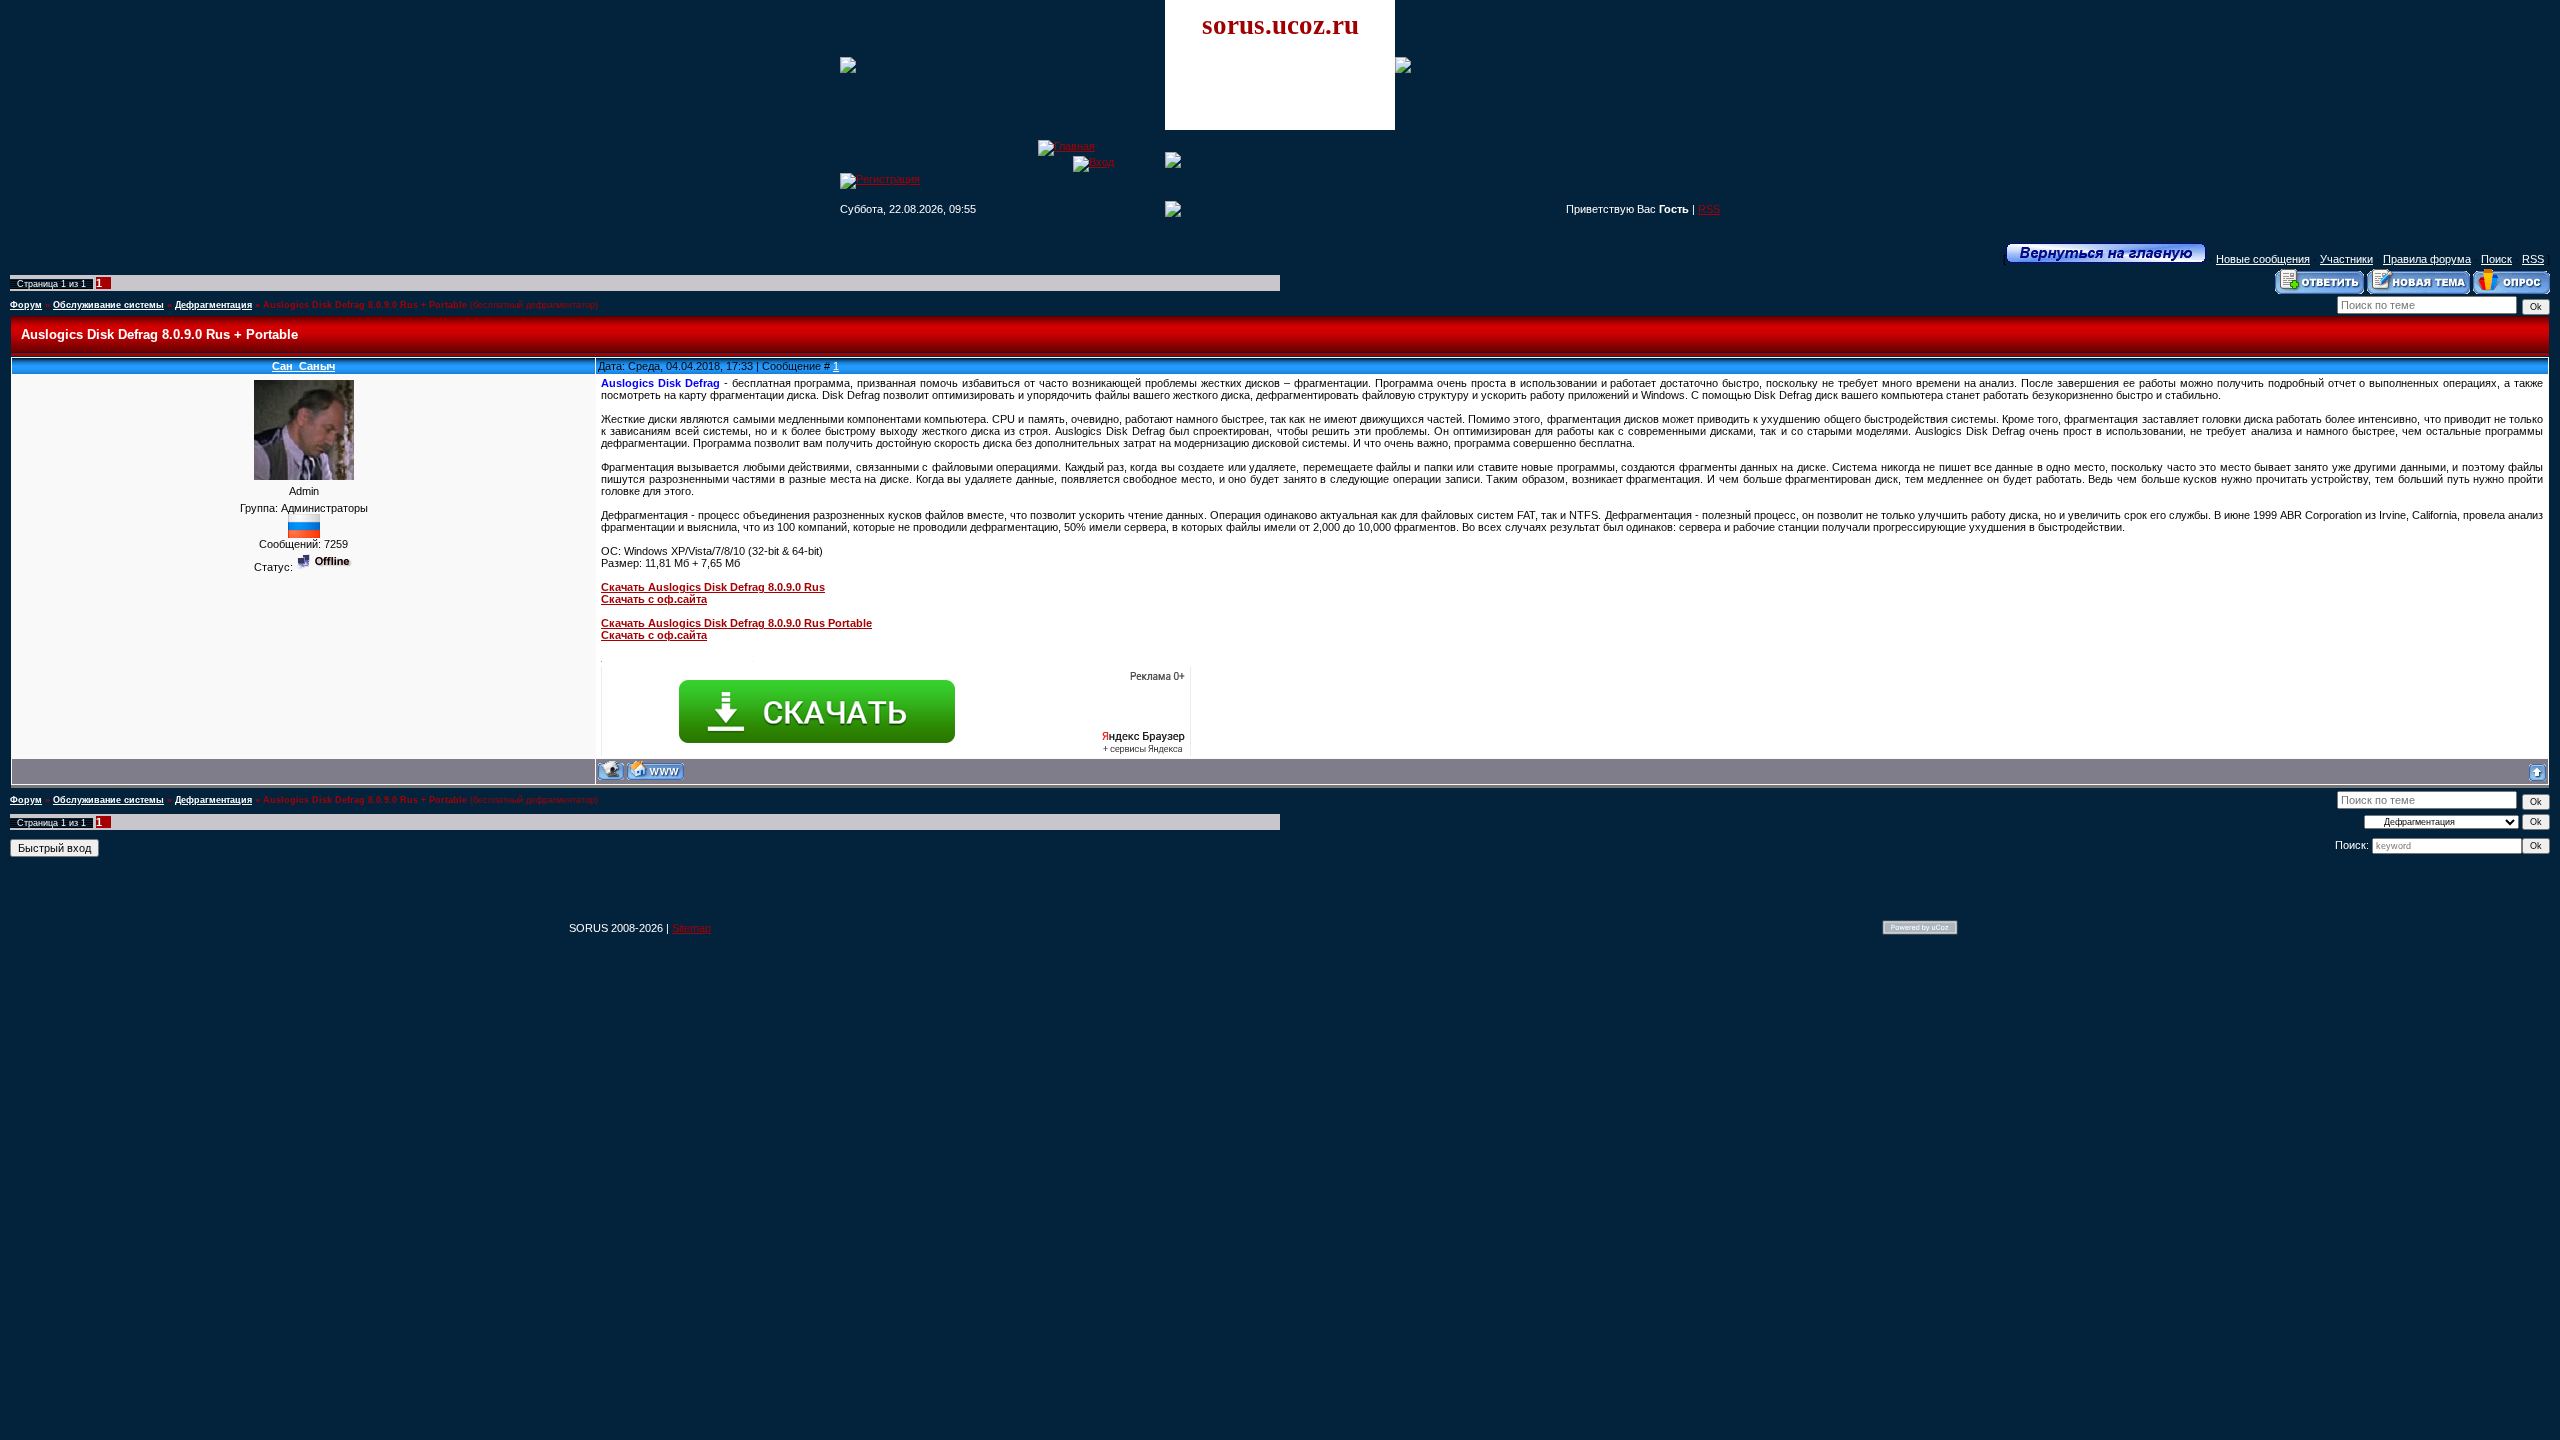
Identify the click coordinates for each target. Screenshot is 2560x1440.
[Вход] (1093, 162)
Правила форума (2427, 259)
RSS (1709, 209)
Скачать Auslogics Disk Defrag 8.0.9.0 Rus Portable (736, 623)
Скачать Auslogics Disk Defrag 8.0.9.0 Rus (713, 587)
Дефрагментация (213, 305)
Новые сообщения (2263, 259)
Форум (26, 305)
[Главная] (1066, 146)
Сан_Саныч (303, 366)
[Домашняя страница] (655, 770)
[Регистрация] (880, 179)
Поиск (2496, 259)
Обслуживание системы (108, 305)
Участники (2346, 259)
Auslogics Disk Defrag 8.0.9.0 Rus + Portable (365, 305)
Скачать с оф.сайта (654, 599)
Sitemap (691, 928)
